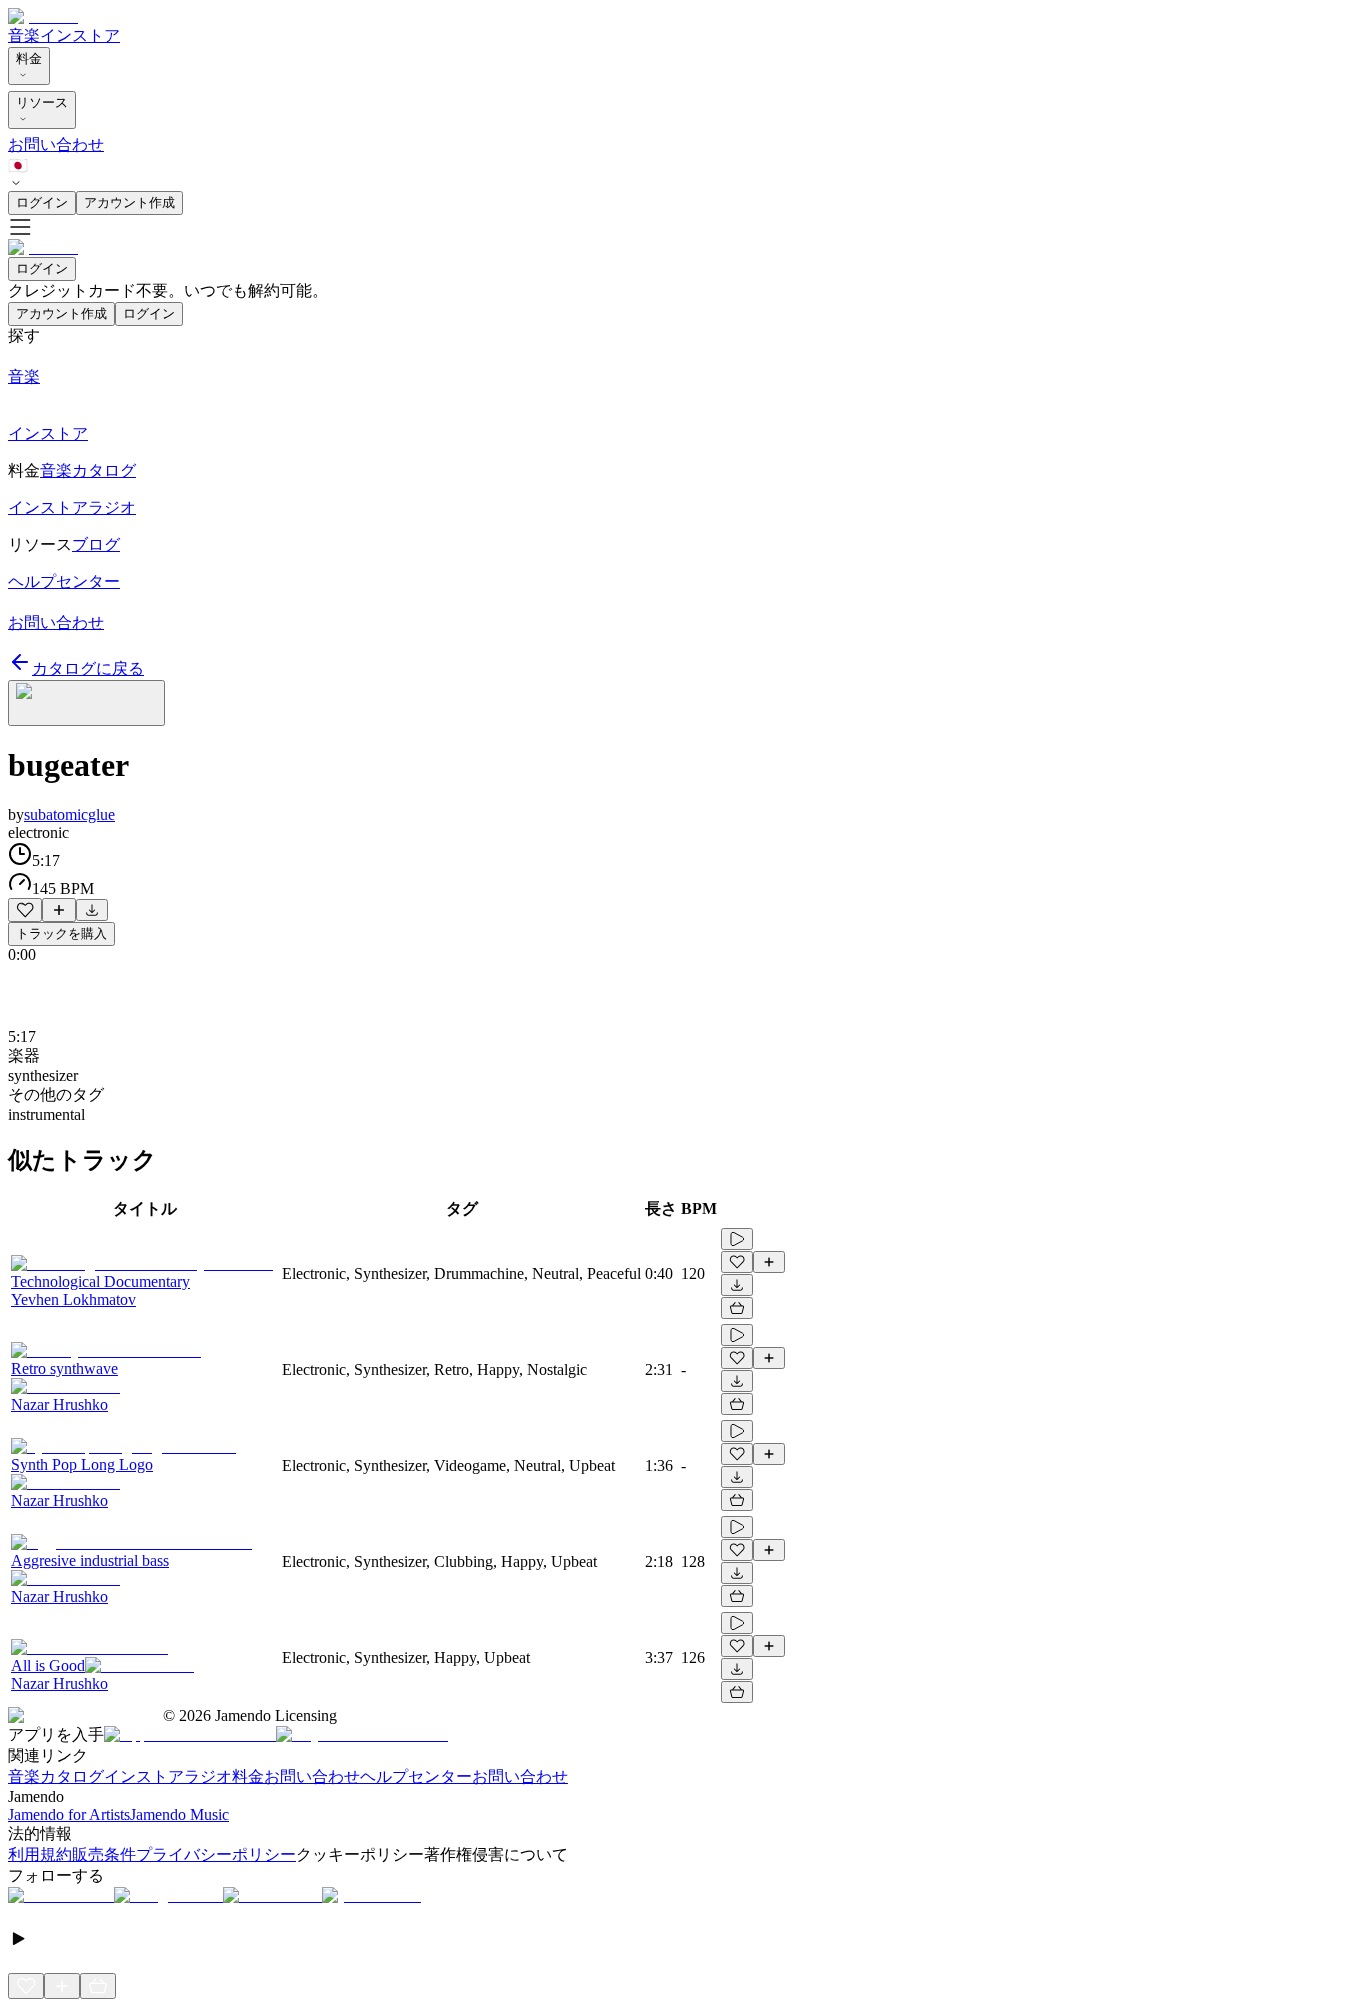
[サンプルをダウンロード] (92, 910)
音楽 (24, 35)
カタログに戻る (88, 668)
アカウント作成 (129, 202)
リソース (42, 102)
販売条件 (104, 1854)
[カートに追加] (737, 1308)
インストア (80, 35)
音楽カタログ (56, 1776)
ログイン (42, 202)
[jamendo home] (43, 16)
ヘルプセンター (416, 1776)
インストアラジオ (168, 1776)
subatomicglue (69, 814)
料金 (29, 58)
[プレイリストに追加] (59, 910)
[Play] (86, 703)
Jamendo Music (179, 1814)
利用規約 (40, 1854)
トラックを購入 (61, 933)
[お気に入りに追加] (25, 910)
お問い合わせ (56, 144)
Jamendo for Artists (69, 1814)
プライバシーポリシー (216, 1854)
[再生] (737, 1239)
